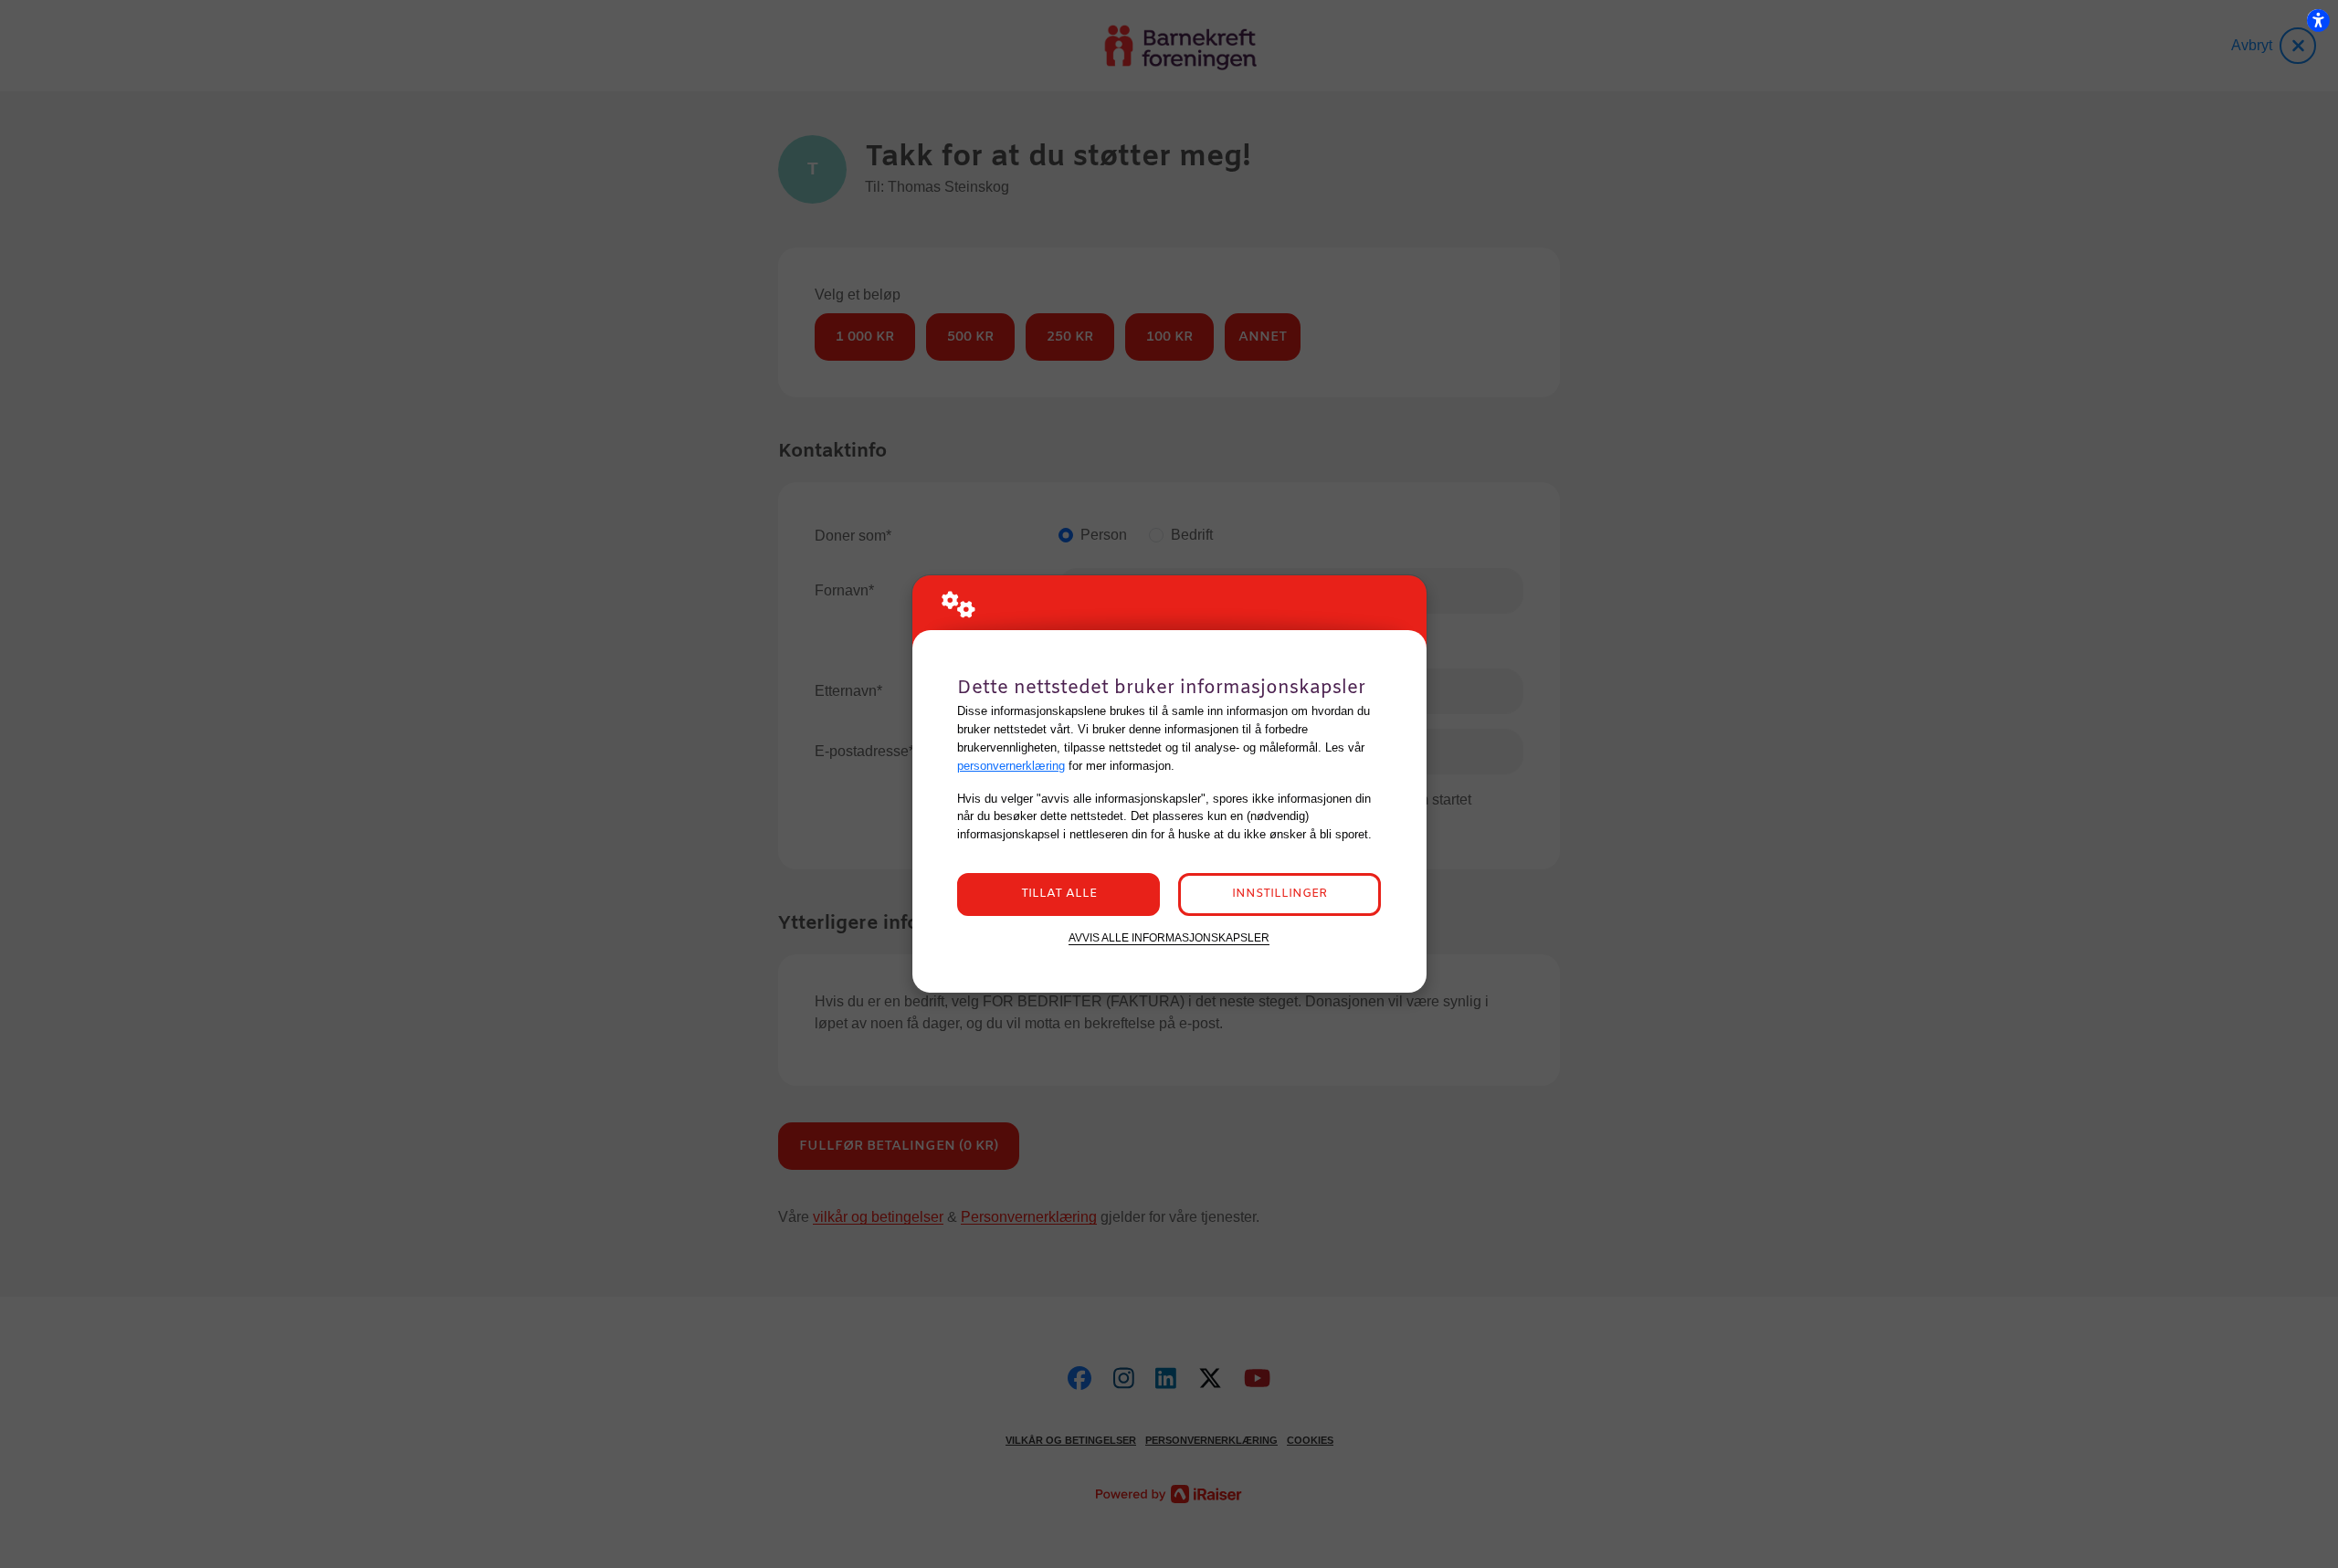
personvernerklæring (1011, 766)
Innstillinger (1280, 894)
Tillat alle (1059, 894)
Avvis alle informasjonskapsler (1169, 937)
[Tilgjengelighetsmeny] (2318, 20)
